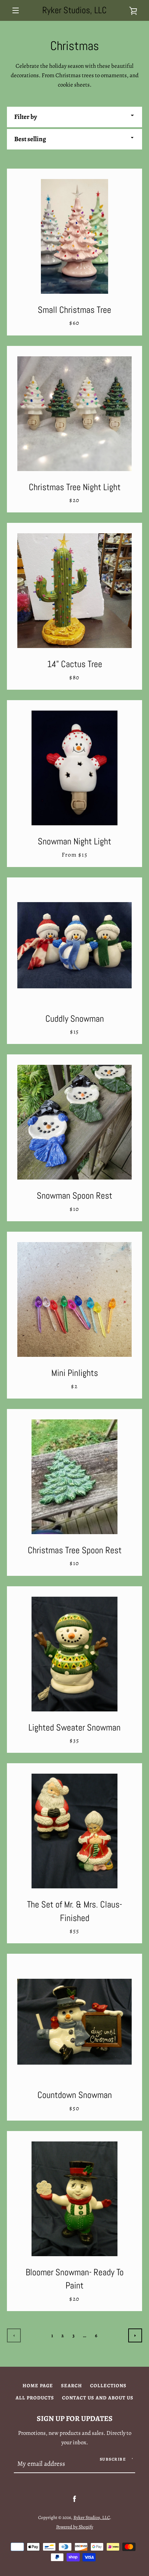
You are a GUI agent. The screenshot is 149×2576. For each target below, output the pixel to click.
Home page (38, 2385)
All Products (35, 2398)
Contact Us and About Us (98, 2398)
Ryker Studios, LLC (74, 10)
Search (72, 2385)
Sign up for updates (75, 2418)
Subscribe (113, 2459)
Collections (108, 2385)
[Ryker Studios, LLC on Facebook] (74, 2499)
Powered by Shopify (75, 2527)
